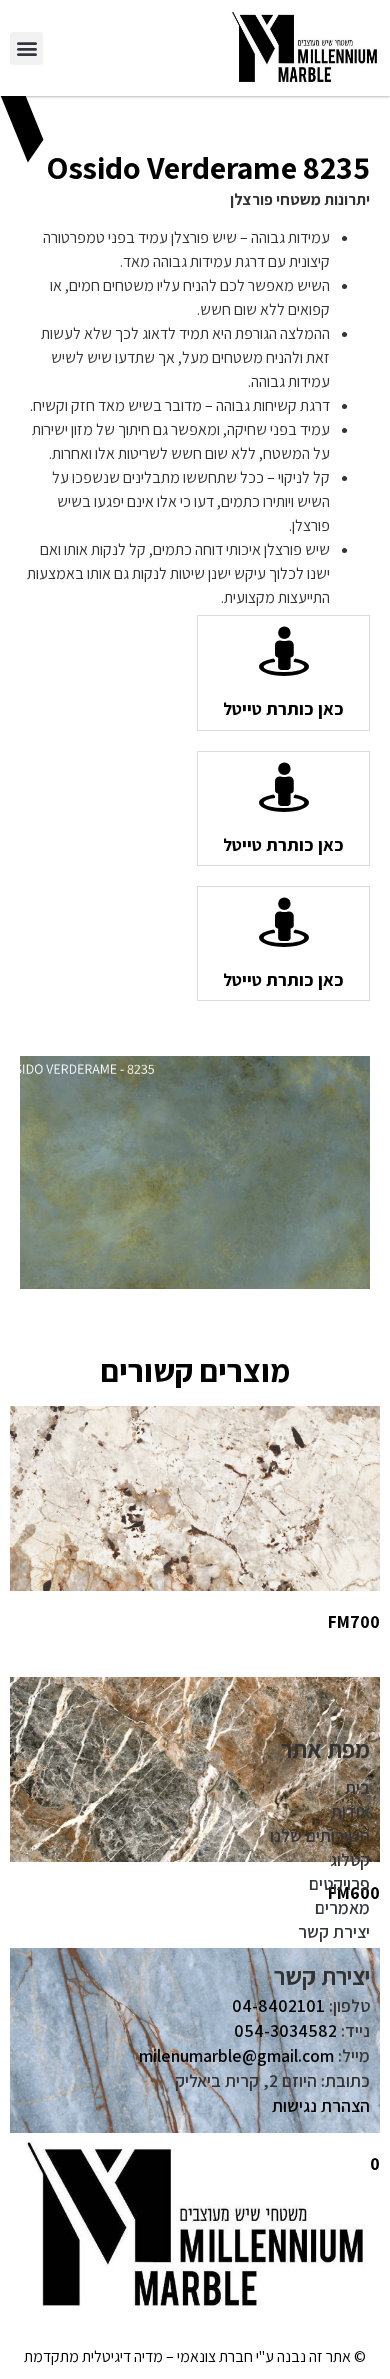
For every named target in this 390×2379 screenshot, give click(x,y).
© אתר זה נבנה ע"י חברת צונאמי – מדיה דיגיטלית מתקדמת (195, 2356)
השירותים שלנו (320, 1835)
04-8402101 (278, 2005)
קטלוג (350, 1859)
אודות (350, 1811)
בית (357, 1787)
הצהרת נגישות (321, 2105)
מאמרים (342, 1907)
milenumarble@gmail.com (236, 2055)
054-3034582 (285, 2030)
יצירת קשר (334, 1931)
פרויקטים (339, 1883)
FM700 (354, 1621)
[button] (26, 48)
